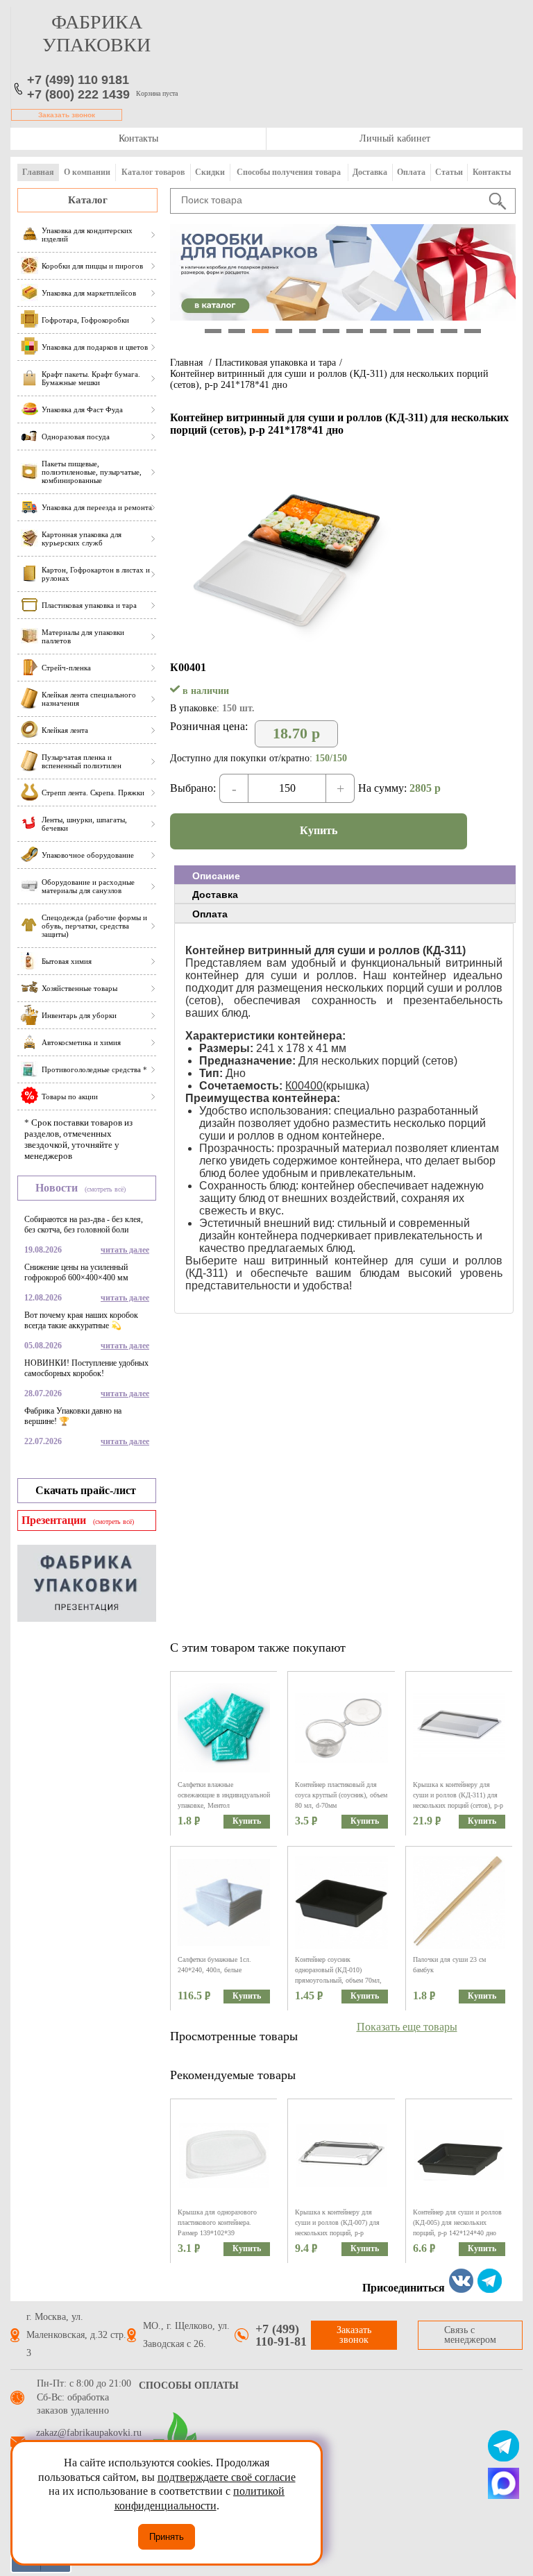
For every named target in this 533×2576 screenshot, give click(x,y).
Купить (319, 830)
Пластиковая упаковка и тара (276, 363)
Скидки (210, 172)
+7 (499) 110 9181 (78, 80)
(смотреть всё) (105, 1189)
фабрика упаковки (96, 33)
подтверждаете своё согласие (227, 2477)
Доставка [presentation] (215, 895)
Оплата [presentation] (210, 914)
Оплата (411, 172)
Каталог (88, 200)
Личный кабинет (395, 138)
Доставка (370, 172)
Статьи (449, 172)
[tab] (345, 875)
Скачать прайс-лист (86, 1490)
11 (449, 331)
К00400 (304, 1086)
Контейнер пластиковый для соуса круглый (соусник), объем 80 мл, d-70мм (341, 1795)
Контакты (138, 138)
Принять (167, 2537)
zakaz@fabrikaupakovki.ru (89, 2433)
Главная (38, 172)
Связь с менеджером (470, 2335)
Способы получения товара (289, 172)
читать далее (125, 1250)
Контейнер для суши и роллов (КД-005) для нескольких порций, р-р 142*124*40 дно (457, 2222)
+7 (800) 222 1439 (78, 94)
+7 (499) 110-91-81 (281, 2335)
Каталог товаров (153, 172)
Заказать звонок (67, 115)
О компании (87, 172)
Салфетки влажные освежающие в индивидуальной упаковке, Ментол (224, 1795)
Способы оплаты (189, 2386)
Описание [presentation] (216, 876)
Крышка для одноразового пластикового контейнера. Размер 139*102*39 (217, 2222)
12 (473, 331)
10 (425, 331)
